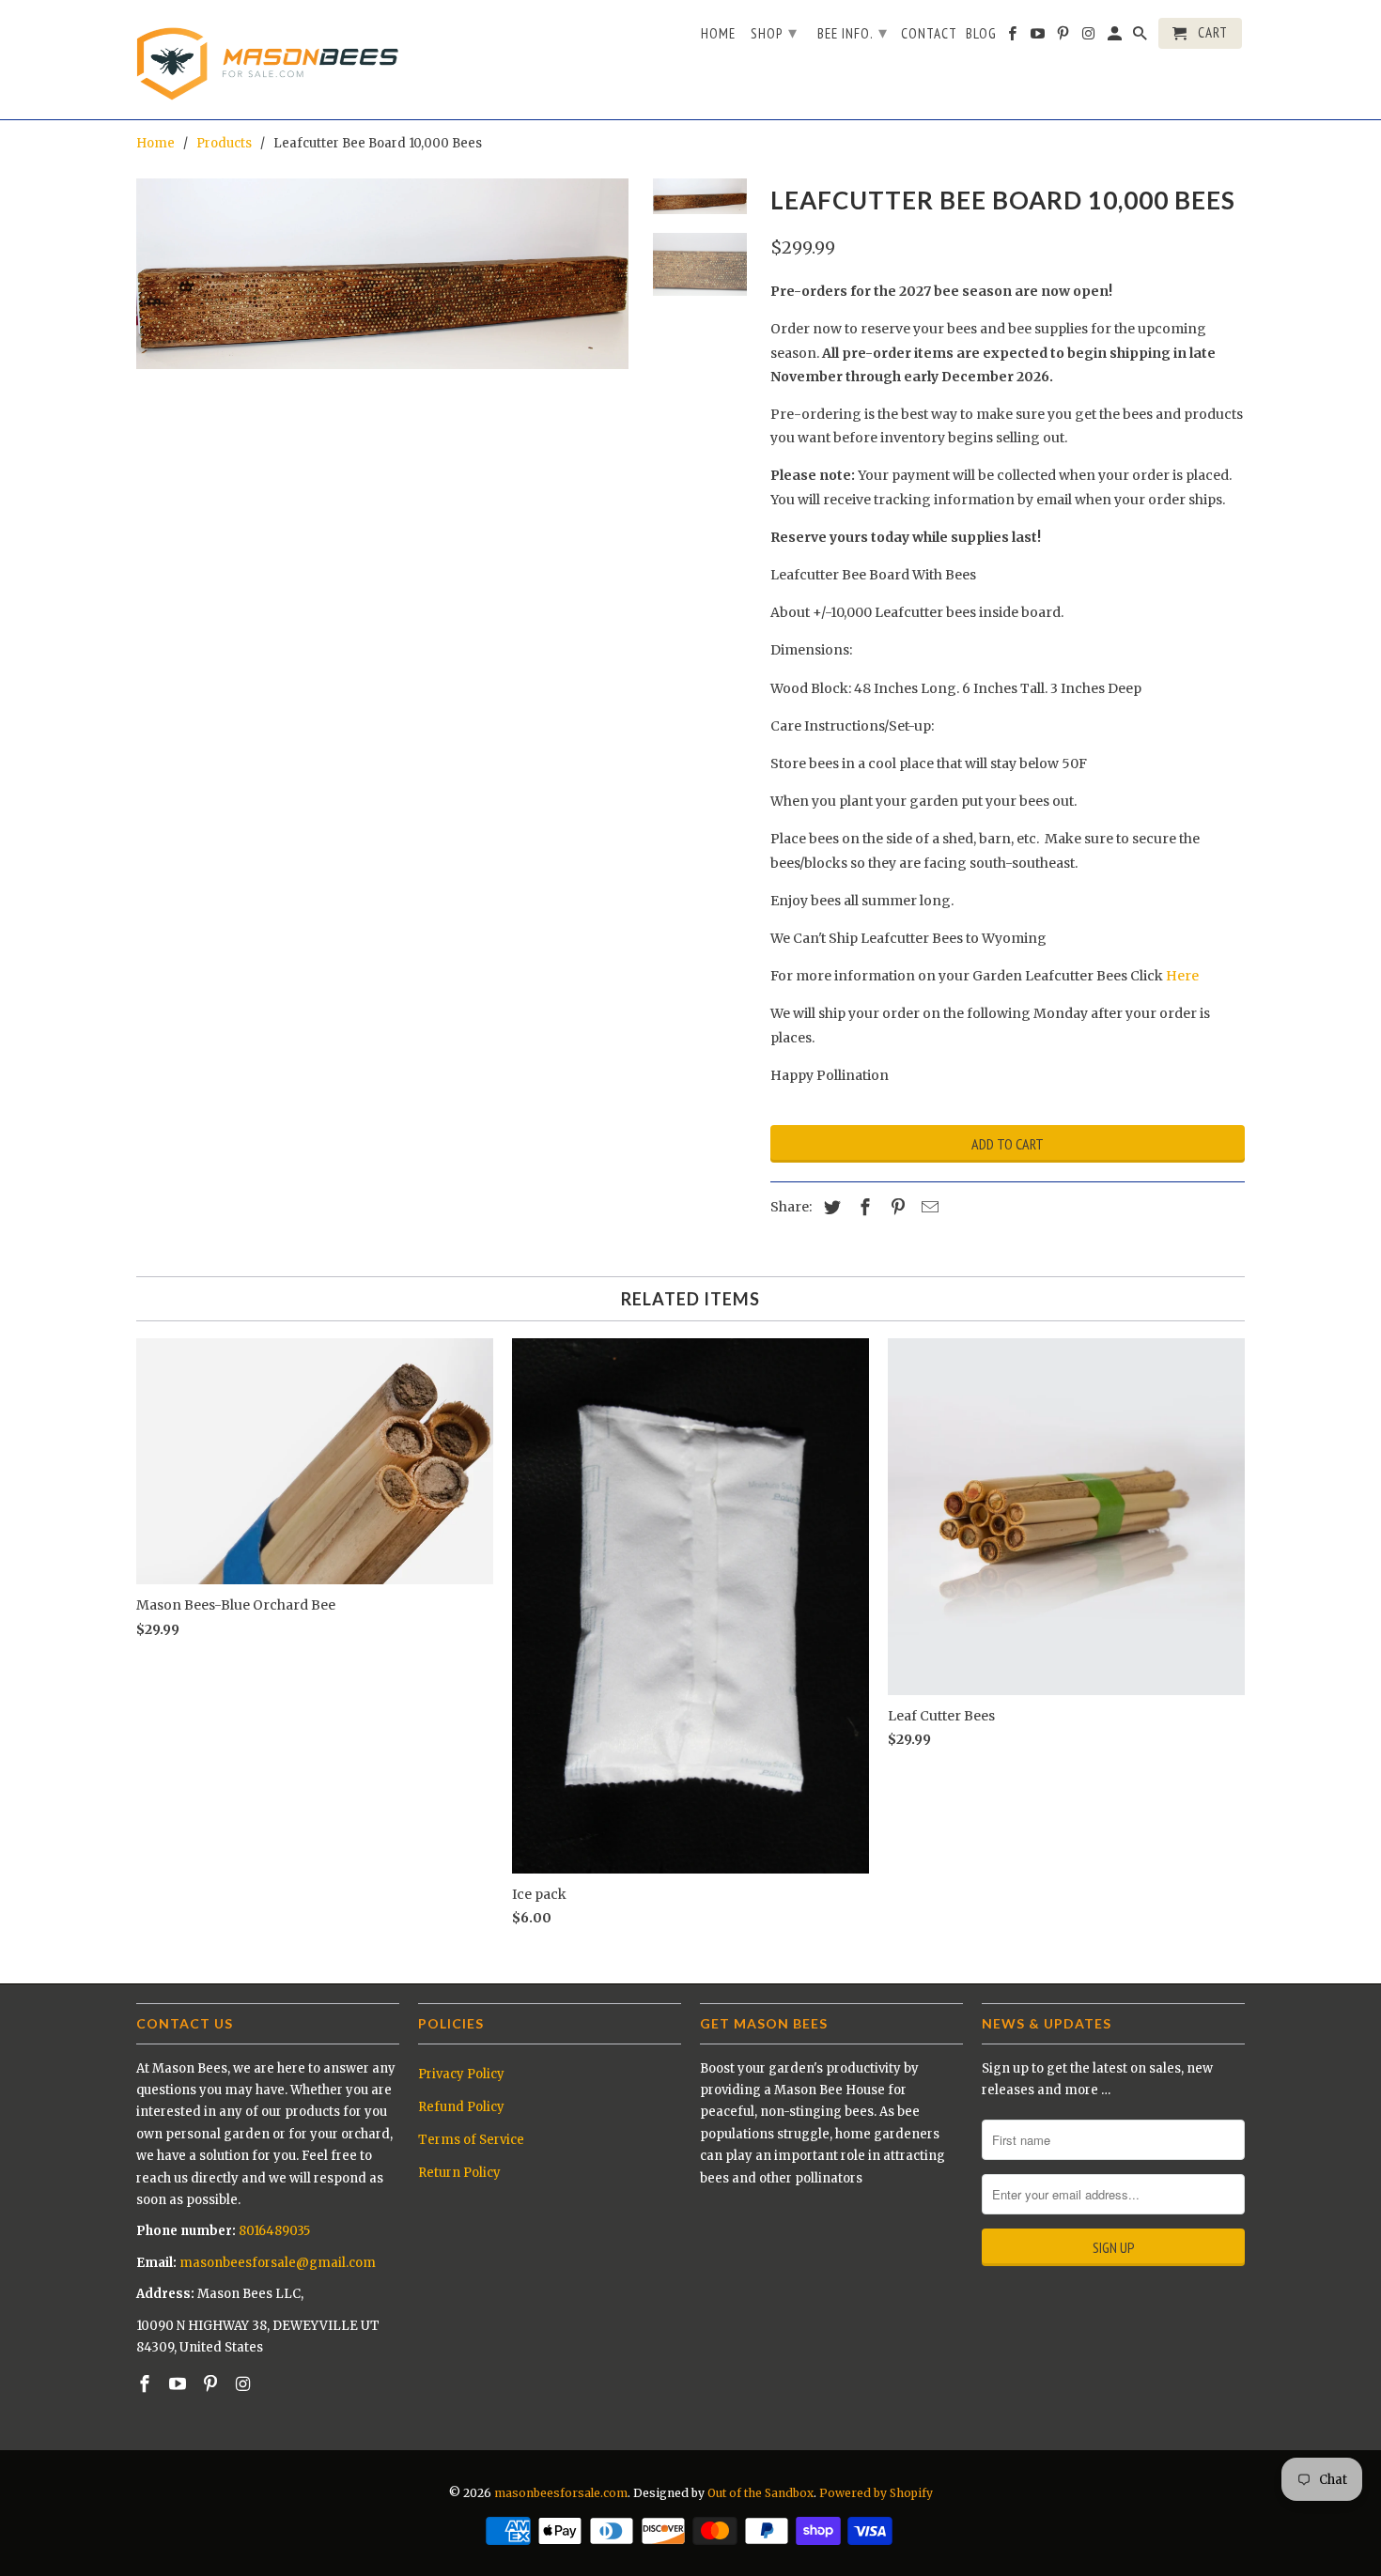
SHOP (774, 32)
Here (1182, 976)
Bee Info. (853, 32)
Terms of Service (471, 2140)
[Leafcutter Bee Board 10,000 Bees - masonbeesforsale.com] (382, 274)
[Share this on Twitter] (830, 1207)
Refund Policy (461, 2107)
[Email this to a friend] (927, 1207)
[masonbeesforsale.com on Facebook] (147, 2384)
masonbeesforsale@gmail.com (278, 2263)
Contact (929, 34)
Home (718, 34)
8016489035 (274, 2231)
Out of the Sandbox (760, 2493)
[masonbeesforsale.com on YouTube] (179, 2384)
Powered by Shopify (876, 2493)
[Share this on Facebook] (862, 1207)
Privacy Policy (461, 2074)
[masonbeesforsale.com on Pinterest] (212, 2384)
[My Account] (1116, 37)
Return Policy (459, 2173)
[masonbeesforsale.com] (268, 60)
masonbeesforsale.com (561, 2493)
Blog (981, 34)
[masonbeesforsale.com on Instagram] (244, 2384)
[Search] (1141, 37)
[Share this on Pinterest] (895, 1207)
